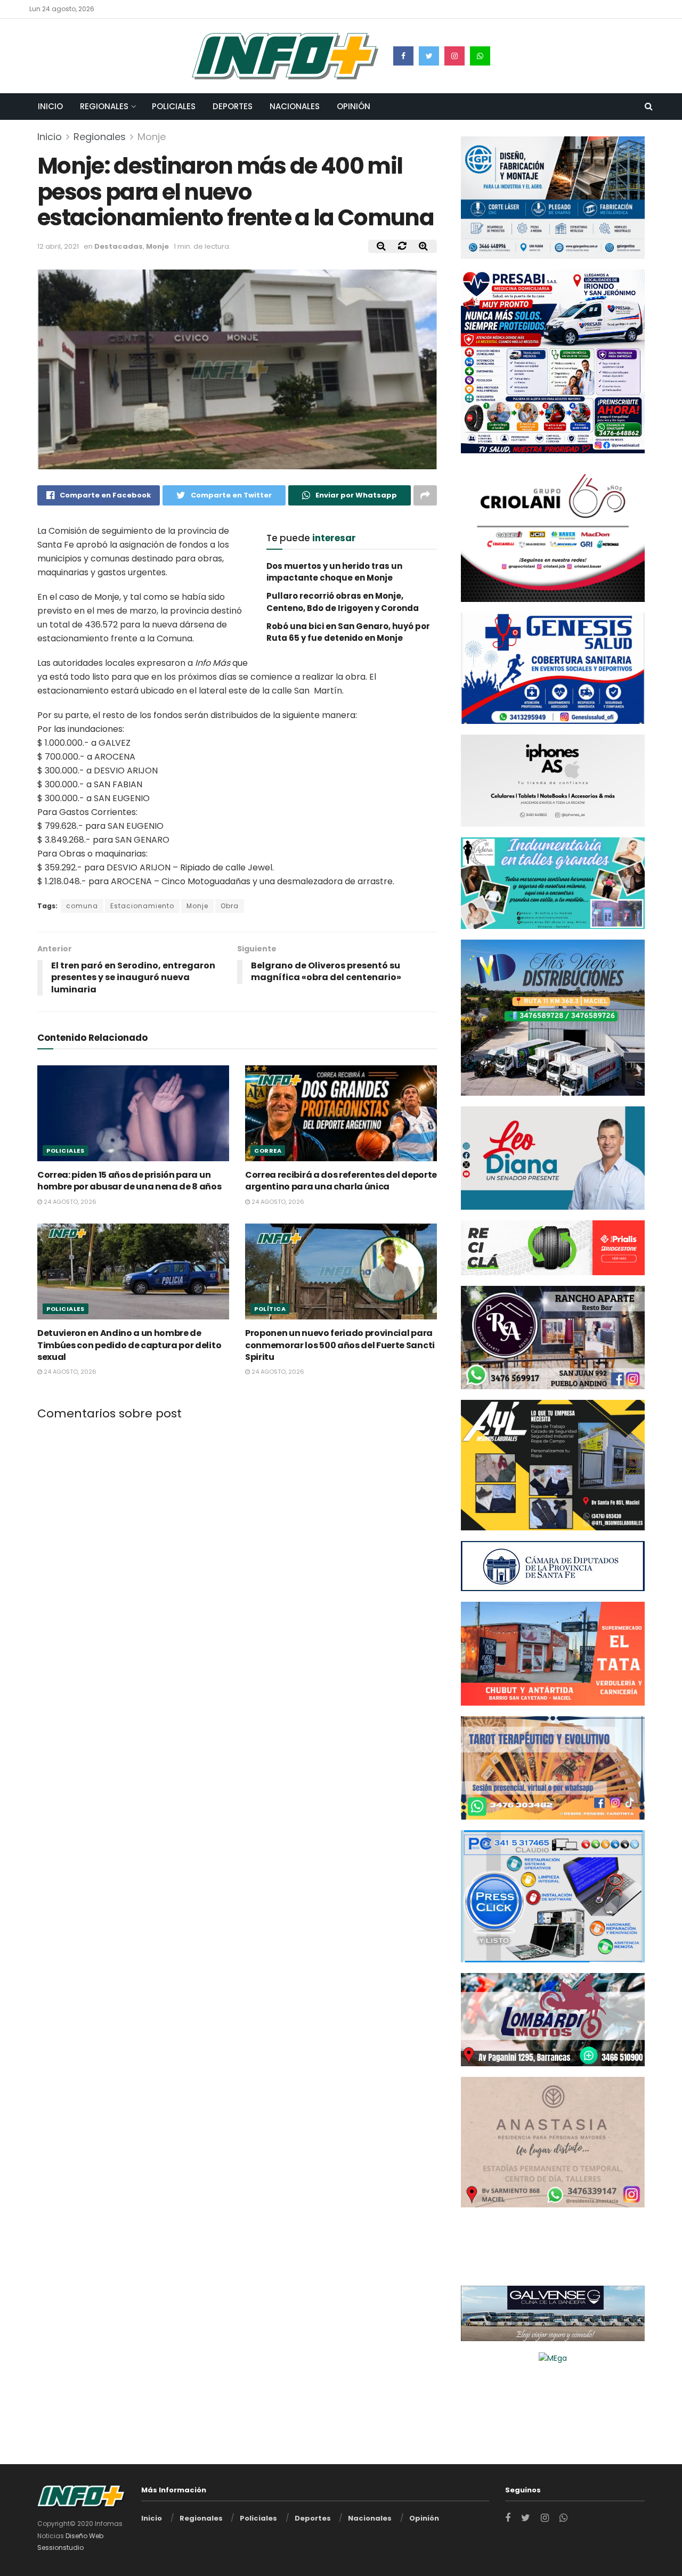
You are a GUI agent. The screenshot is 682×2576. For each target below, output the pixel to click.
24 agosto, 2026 (69, 1202)
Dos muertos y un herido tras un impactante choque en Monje (334, 572)
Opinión (354, 106)
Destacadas (119, 246)
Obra (230, 906)
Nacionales (295, 106)
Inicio (50, 106)
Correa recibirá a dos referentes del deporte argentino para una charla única (341, 1181)
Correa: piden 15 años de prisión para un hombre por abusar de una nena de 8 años (129, 1181)
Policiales (174, 106)
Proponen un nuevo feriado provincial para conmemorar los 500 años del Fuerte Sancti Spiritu (340, 1345)
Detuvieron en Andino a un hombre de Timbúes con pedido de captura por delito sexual (129, 1345)
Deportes (233, 106)
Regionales (104, 106)
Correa (268, 1151)
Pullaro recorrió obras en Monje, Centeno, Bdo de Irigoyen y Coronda (343, 602)
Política (270, 1309)
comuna (82, 906)
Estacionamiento (142, 906)
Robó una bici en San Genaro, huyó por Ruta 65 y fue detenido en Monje (348, 632)
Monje (152, 137)
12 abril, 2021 (58, 246)
